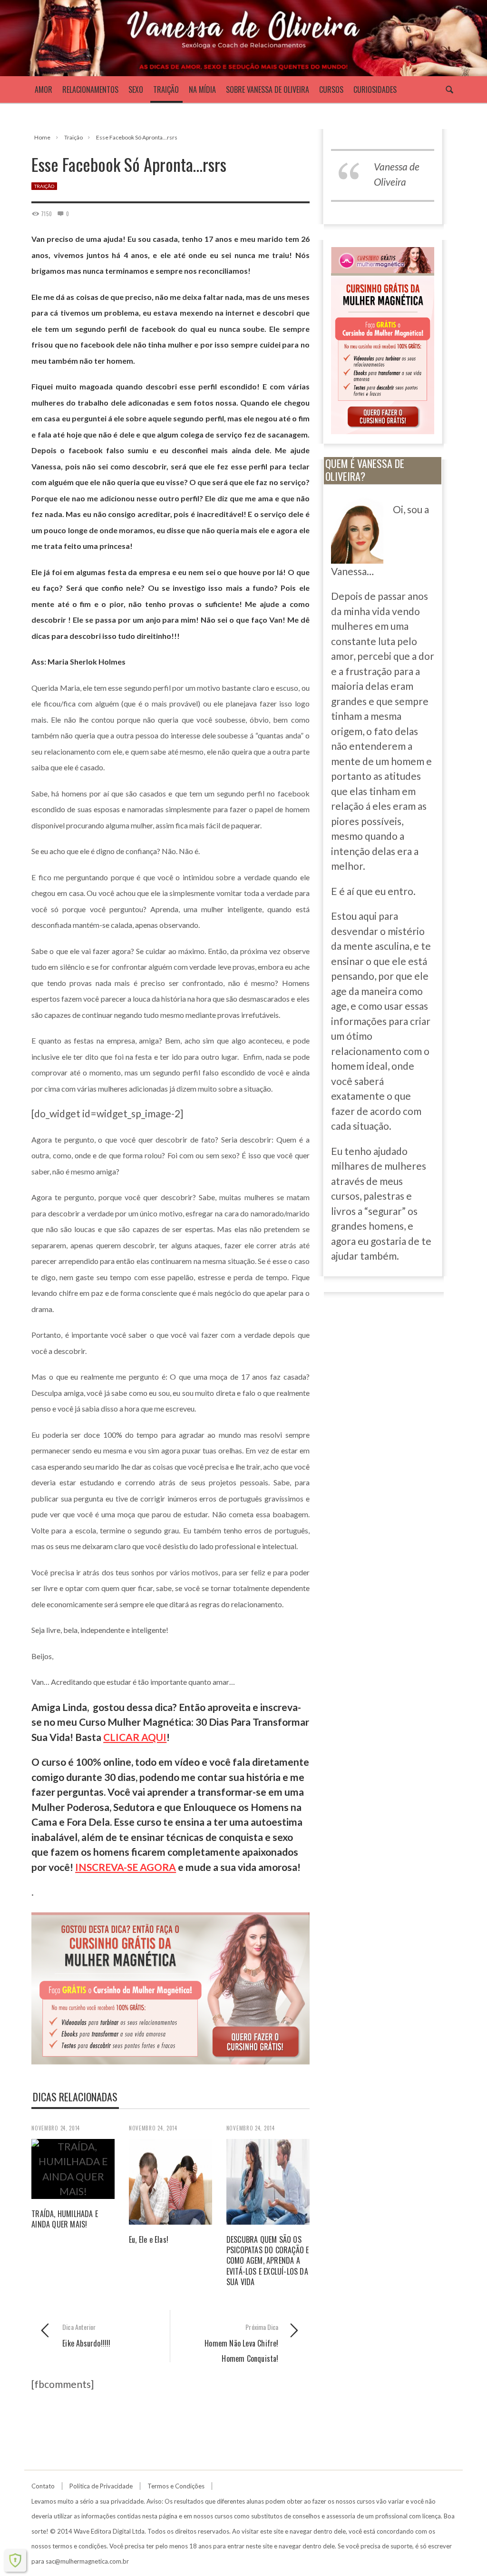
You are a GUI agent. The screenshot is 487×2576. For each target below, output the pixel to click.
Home (42, 137)
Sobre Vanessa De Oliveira (268, 90)
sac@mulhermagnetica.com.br (87, 2561)
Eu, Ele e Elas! (149, 2239)
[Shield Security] (15, 2560)
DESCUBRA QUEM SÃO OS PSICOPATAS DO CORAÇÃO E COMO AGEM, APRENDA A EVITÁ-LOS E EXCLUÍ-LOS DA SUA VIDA (268, 2261)
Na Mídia (202, 90)
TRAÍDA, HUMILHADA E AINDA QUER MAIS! (65, 2219)
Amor (44, 90)
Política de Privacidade (101, 2486)
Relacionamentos (90, 90)
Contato (43, 2486)
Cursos (331, 90)
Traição (166, 90)
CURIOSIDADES (375, 90)
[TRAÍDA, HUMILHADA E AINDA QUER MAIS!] (73, 2167)
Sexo (136, 90)
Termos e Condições (176, 2486)
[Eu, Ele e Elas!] (170, 2180)
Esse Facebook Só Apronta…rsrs (137, 137)
